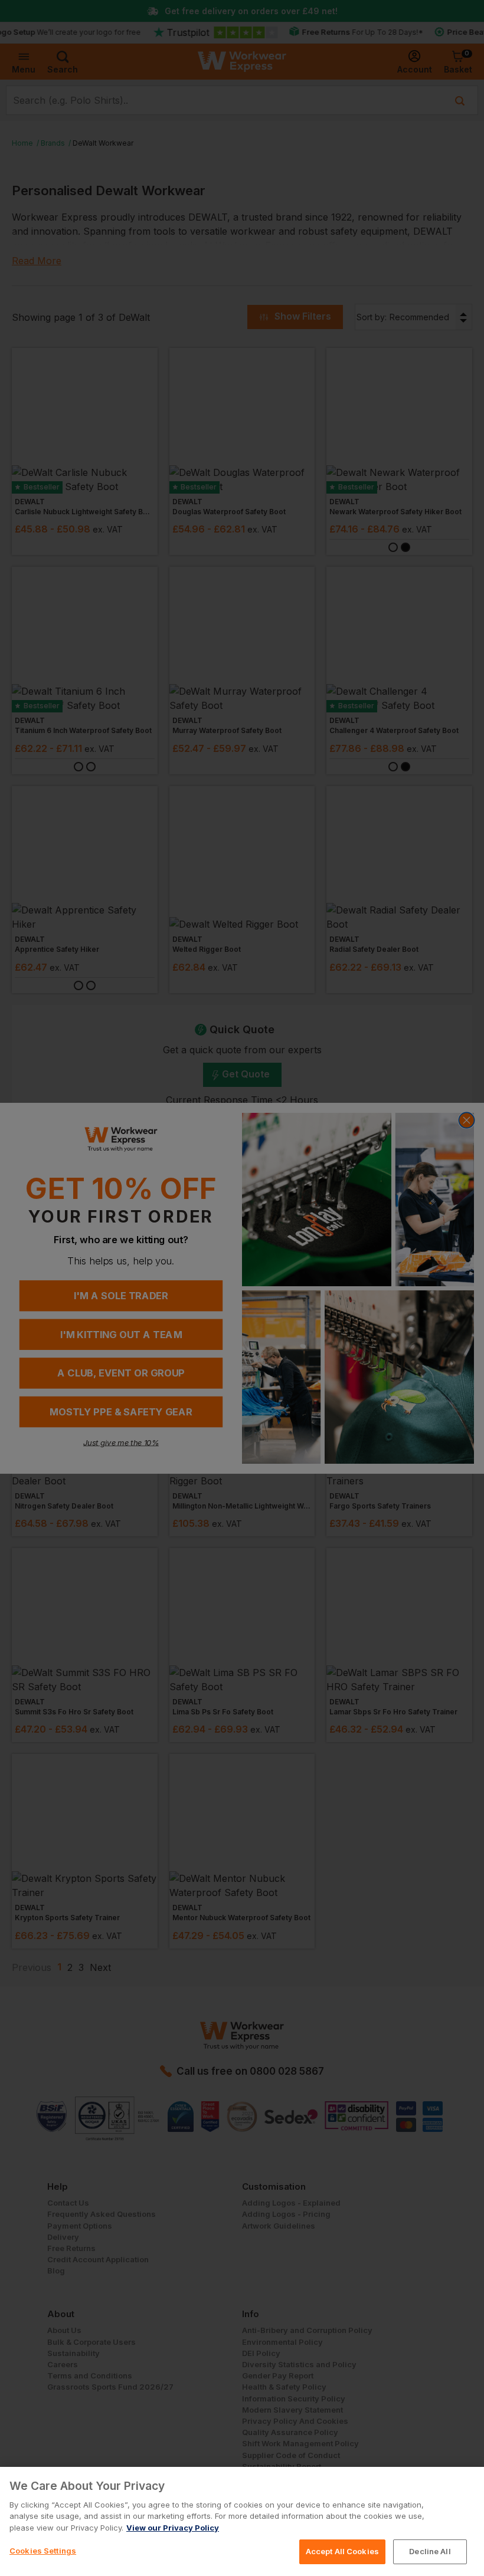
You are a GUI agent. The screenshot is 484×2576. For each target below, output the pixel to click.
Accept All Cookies (342, 2551)
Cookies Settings (43, 2551)
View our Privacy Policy (173, 2528)
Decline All (430, 2551)
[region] (242, 2521)
